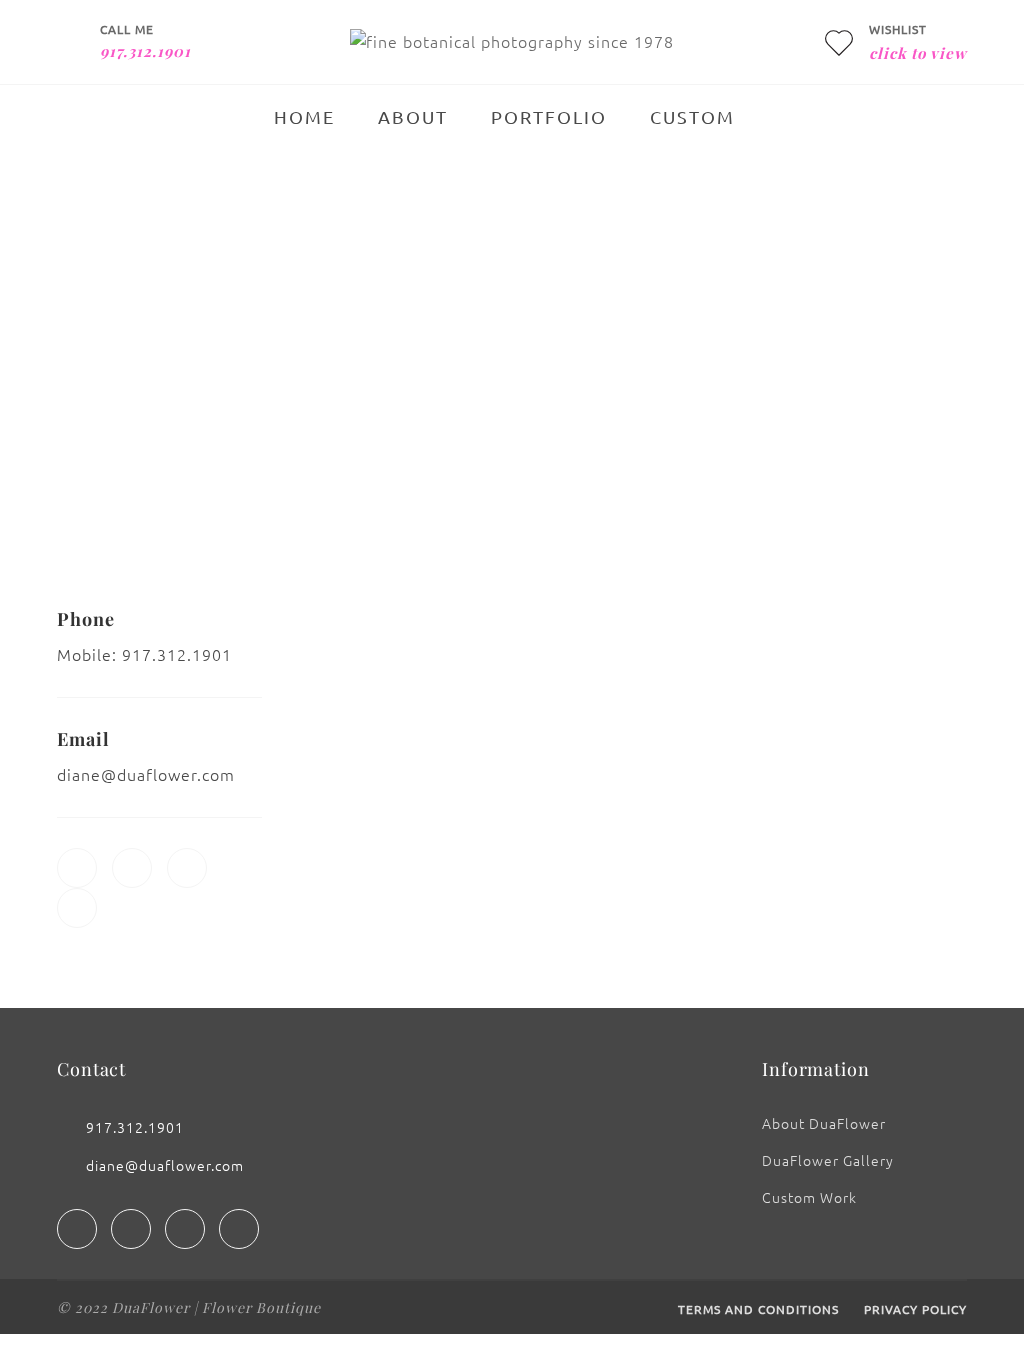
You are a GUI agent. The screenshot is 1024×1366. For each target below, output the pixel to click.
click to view (918, 53)
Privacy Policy (915, 1309)
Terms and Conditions (758, 1309)
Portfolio (549, 116)
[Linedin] (185, 1229)
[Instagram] (131, 1229)
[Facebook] (77, 1229)
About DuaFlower (824, 1123)
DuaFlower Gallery (828, 1160)
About (413, 116)
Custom (692, 116)
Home (304, 116)
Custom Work (809, 1197)
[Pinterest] (239, 1229)
